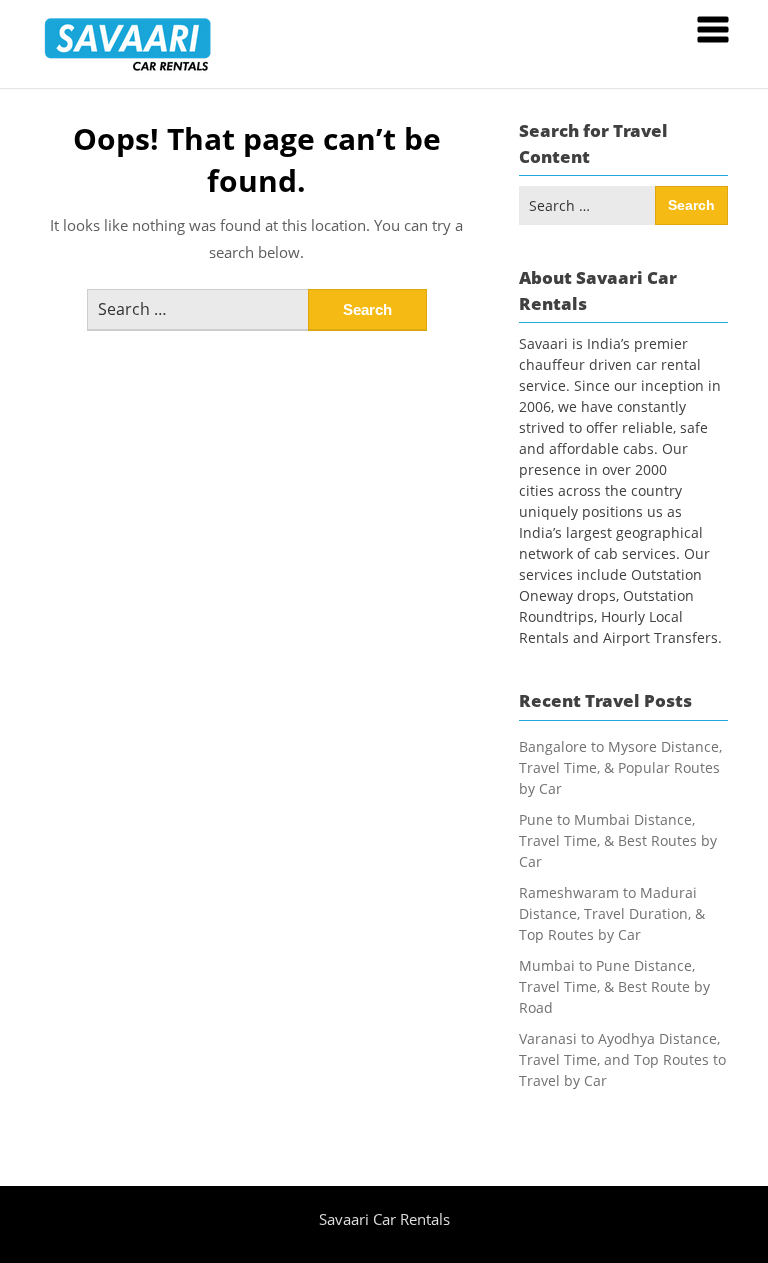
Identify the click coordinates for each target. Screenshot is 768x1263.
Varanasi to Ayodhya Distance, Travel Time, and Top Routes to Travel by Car (622, 1059)
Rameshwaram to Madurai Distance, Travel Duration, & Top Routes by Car (612, 913)
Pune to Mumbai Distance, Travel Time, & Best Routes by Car (618, 840)
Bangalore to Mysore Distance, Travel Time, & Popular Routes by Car (620, 767)
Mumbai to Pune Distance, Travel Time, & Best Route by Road (614, 986)
